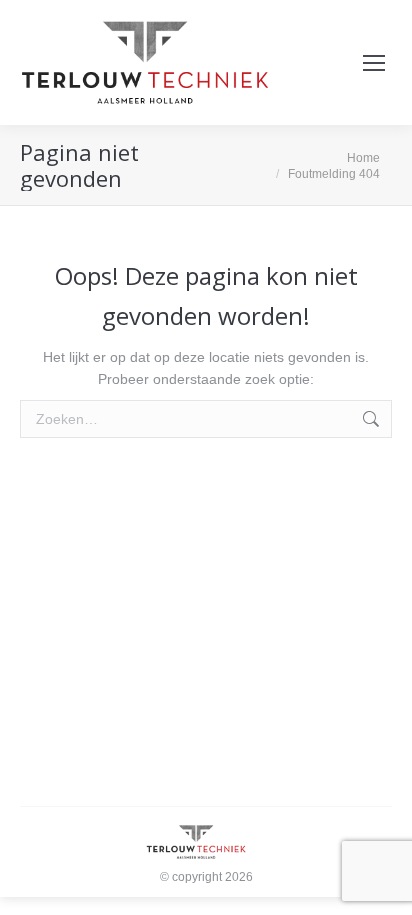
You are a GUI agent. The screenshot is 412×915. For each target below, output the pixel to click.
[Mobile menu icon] (374, 63)
